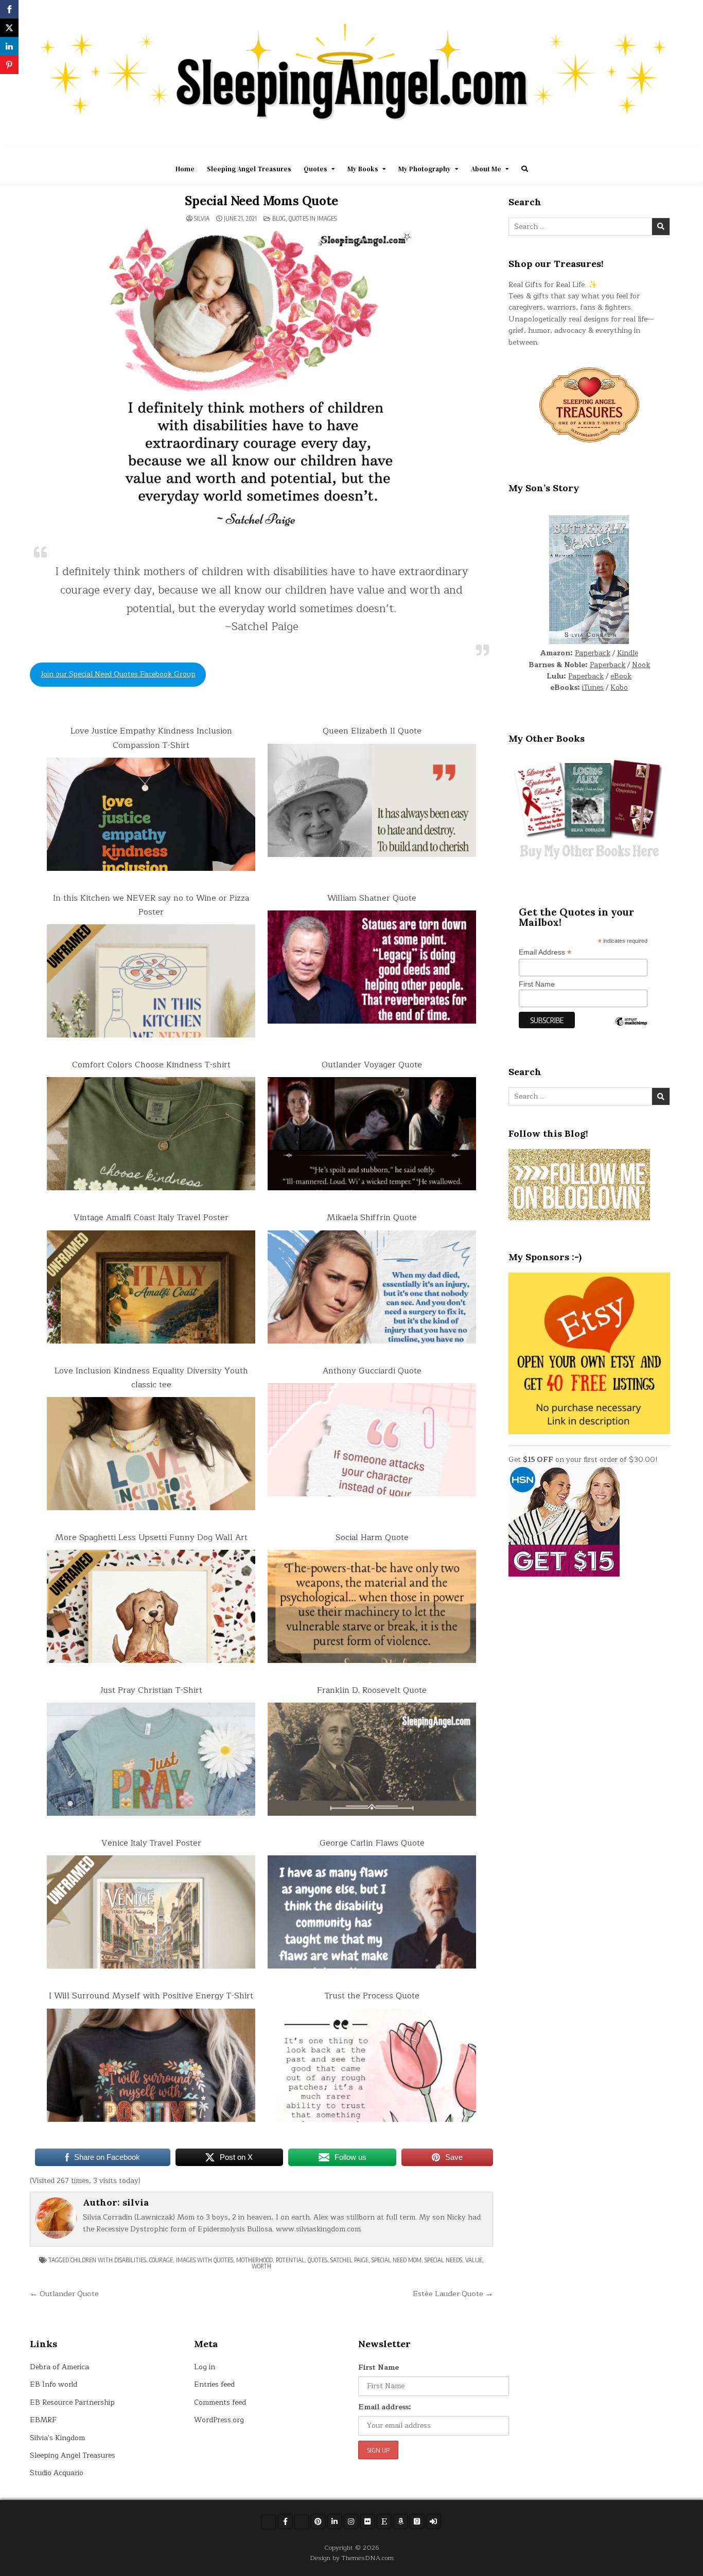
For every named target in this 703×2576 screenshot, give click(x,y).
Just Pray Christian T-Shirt (151, 1690)
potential (290, 2260)
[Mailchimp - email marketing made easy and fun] (631, 1029)
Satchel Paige (349, 2260)
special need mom (397, 2260)
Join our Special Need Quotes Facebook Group (118, 674)
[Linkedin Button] (335, 2521)
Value (474, 2260)
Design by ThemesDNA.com (352, 2558)
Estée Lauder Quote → (453, 2294)
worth (261, 2266)
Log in (205, 2367)
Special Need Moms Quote (261, 201)
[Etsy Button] (384, 2521)
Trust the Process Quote (372, 1996)
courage (161, 2260)
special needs (443, 2260)
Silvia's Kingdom (57, 2438)
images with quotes (205, 2260)
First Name (537, 984)
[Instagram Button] (351, 2521)
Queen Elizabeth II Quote (372, 731)
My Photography (425, 169)
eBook (621, 676)
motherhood (254, 2260)
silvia (202, 219)
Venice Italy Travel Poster (151, 1843)
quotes (318, 2260)
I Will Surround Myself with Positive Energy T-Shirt (151, 1996)
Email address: (385, 2407)
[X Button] (269, 2522)
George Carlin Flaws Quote (372, 1843)
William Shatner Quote (372, 898)
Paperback (593, 653)
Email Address (545, 952)
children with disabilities (108, 2260)
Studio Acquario (57, 2473)
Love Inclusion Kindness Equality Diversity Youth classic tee (151, 1378)
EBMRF (43, 2420)
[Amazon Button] (400, 2521)
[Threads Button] (302, 2522)
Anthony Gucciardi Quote (372, 1371)
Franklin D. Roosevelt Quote (372, 1690)
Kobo (619, 687)
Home (185, 169)
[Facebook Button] (285, 2521)
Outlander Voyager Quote (372, 1065)
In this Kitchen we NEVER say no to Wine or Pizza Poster (151, 905)
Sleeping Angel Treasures (249, 169)
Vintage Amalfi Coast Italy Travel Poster (151, 1218)
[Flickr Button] (367, 2521)
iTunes (593, 687)
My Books (363, 169)
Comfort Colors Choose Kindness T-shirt (151, 1065)
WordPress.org (219, 2420)
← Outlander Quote (64, 2294)
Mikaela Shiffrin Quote (372, 1218)
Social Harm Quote (372, 1537)
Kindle (628, 653)
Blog (279, 218)
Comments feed (220, 2402)
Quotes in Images (313, 218)
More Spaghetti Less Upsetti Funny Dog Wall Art (151, 1537)
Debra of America (59, 2367)
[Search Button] (525, 169)
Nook (641, 665)
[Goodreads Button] (417, 2521)
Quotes (315, 169)
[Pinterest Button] (318, 2521)
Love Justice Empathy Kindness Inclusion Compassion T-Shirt (151, 738)
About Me (486, 169)
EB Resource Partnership (72, 2402)
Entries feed (214, 2384)
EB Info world (54, 2384)
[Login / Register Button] (433, 2521)
